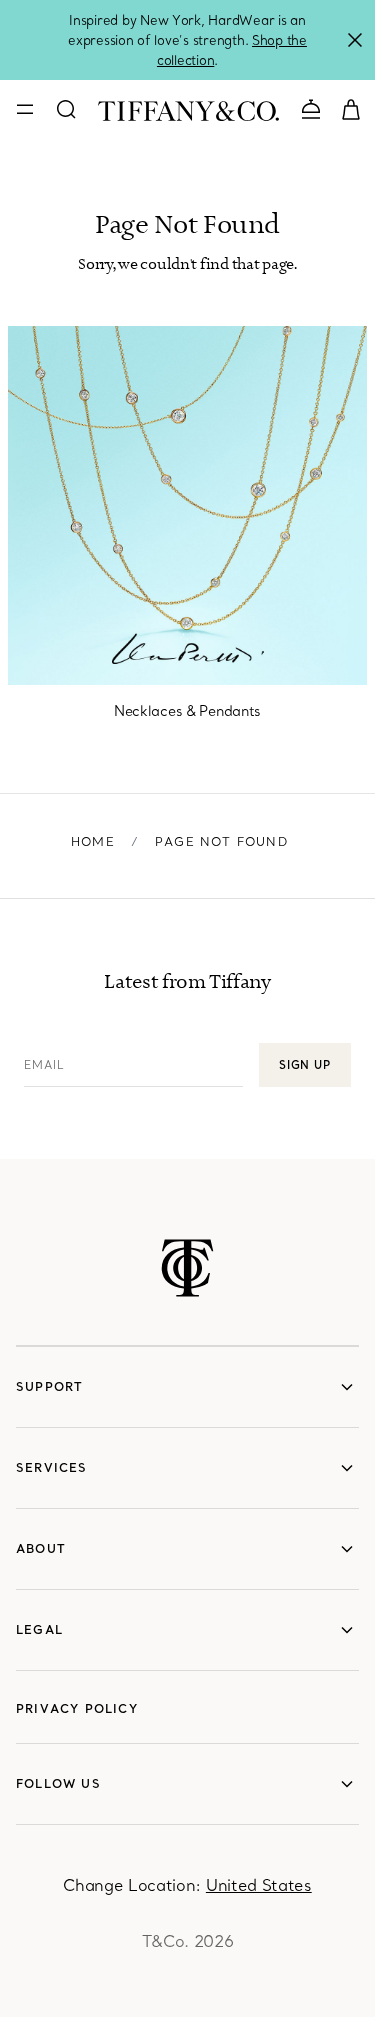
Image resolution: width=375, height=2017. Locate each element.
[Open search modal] (66, 109)
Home (93, 841)
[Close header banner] (355, 40)
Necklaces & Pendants (187, 711)
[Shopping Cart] (351, 108)
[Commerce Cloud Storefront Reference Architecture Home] (187, 1268)
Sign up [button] (305, 1065)
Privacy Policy (77, 1708)
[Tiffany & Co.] (188, 109)
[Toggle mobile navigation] (25, 109)
